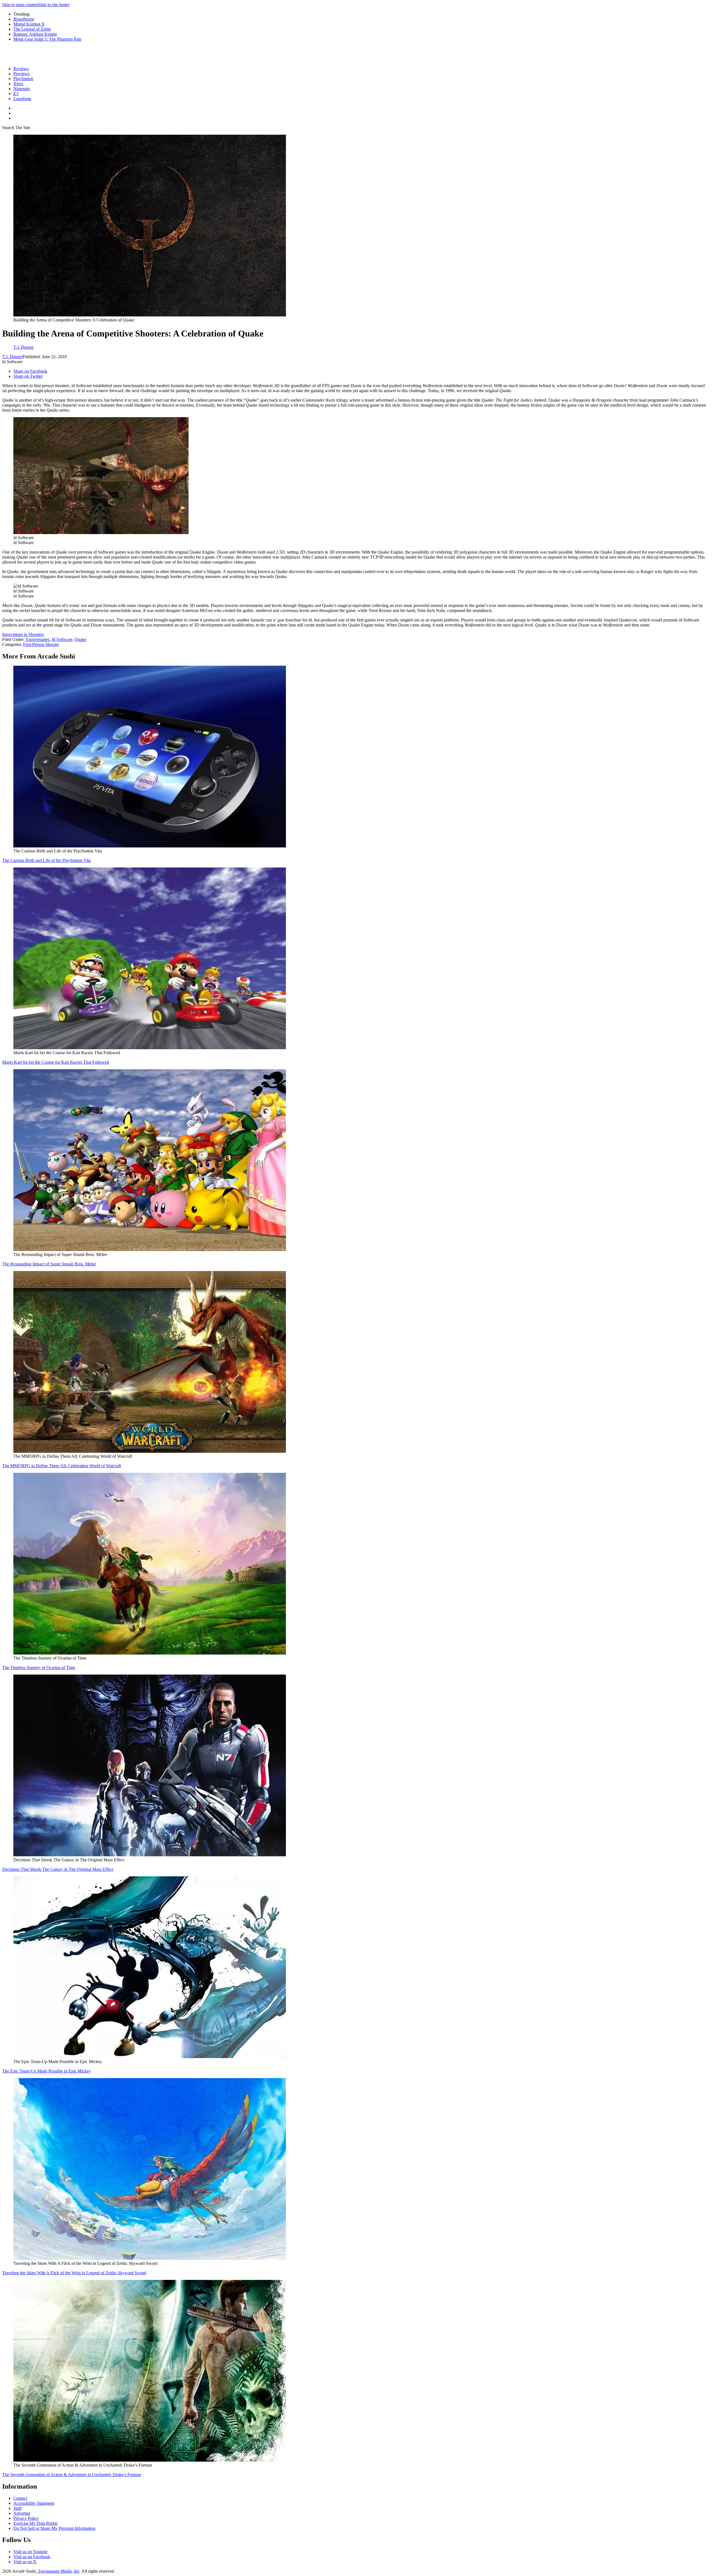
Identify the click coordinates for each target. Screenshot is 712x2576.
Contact (20, 2498)
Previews (21, 74)
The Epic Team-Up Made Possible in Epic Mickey (47, 2071)
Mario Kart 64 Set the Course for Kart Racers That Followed (56, 1062)
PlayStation (23, 79)
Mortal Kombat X (29, 24)
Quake (80, 639)
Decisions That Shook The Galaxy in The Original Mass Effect (58, 1869)
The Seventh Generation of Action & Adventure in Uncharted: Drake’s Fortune (72, 2475)
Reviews (21, 69)
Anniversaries (37, 639)
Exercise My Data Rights (35, 2523)
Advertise (22, 2513)
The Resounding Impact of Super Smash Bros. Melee (49, 1264)
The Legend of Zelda (32, 29)
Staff (18, 2508)
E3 (16, 94)
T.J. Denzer (12, 357)
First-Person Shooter (41, 644)
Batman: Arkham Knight (35, 34)
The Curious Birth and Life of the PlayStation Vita (46, 860)
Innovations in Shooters (23, 634)
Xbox (18, 84)
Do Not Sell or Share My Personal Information (54, 2528)
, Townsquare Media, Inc (58, 2571)
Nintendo (22, 89)
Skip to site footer (54, 5)
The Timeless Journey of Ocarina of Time (39, 1667)
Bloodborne (24, 19)
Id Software (62, 639)
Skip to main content (20, 5)
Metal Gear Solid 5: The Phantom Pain (47, 39)
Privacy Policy (26, 2518)
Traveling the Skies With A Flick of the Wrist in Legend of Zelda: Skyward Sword (74, 2273)
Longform (22, 99)
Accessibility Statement (34, 2503)
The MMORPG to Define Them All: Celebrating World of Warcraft (62, 1466)
